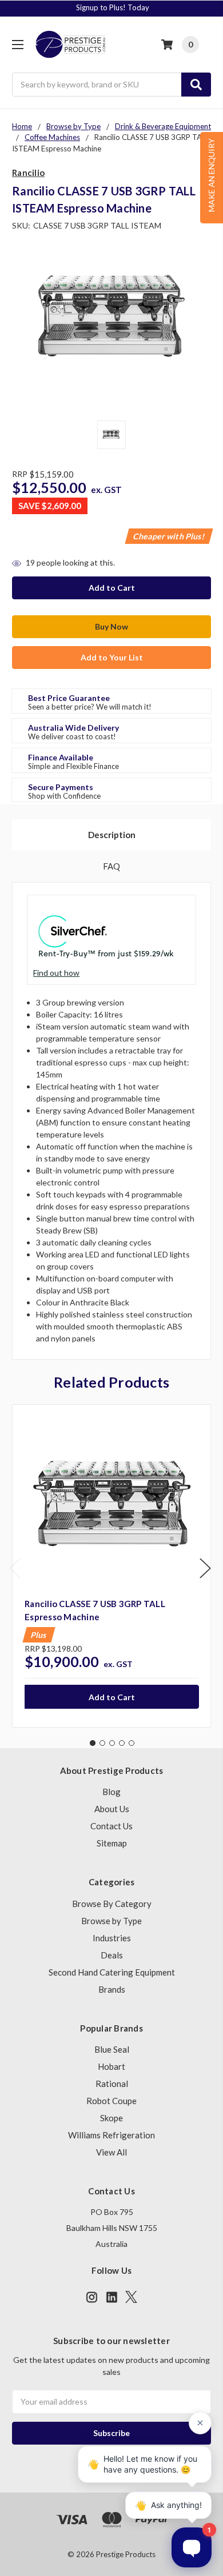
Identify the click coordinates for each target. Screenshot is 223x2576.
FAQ (111, 866)
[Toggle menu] (17, 44)
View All (111, 2152)
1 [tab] (93, 1743)
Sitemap (112, 1843)
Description (112, 835)
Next (205, 1568)
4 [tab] (122, 1743)
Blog (111, 1792)
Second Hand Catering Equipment (112, 1972)
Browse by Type (111, 1921)
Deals (112, 1955)
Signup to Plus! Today (113, 7)
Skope (111, 2118)
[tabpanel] (111, 1566)
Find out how (56, 973)
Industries (112, 1938)
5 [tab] (132, 1743)
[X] (131, 2297)
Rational (112, 2084)
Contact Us (111, 1826)
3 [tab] (112, 1743)
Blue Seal (112, 2049)
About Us (112, 1809)
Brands (112, 1989)
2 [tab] (102, 1743)
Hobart (111, 2066)
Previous (15, 1568)
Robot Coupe (111, 2101)
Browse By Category (112, 1904)
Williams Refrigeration (111, 2135)
